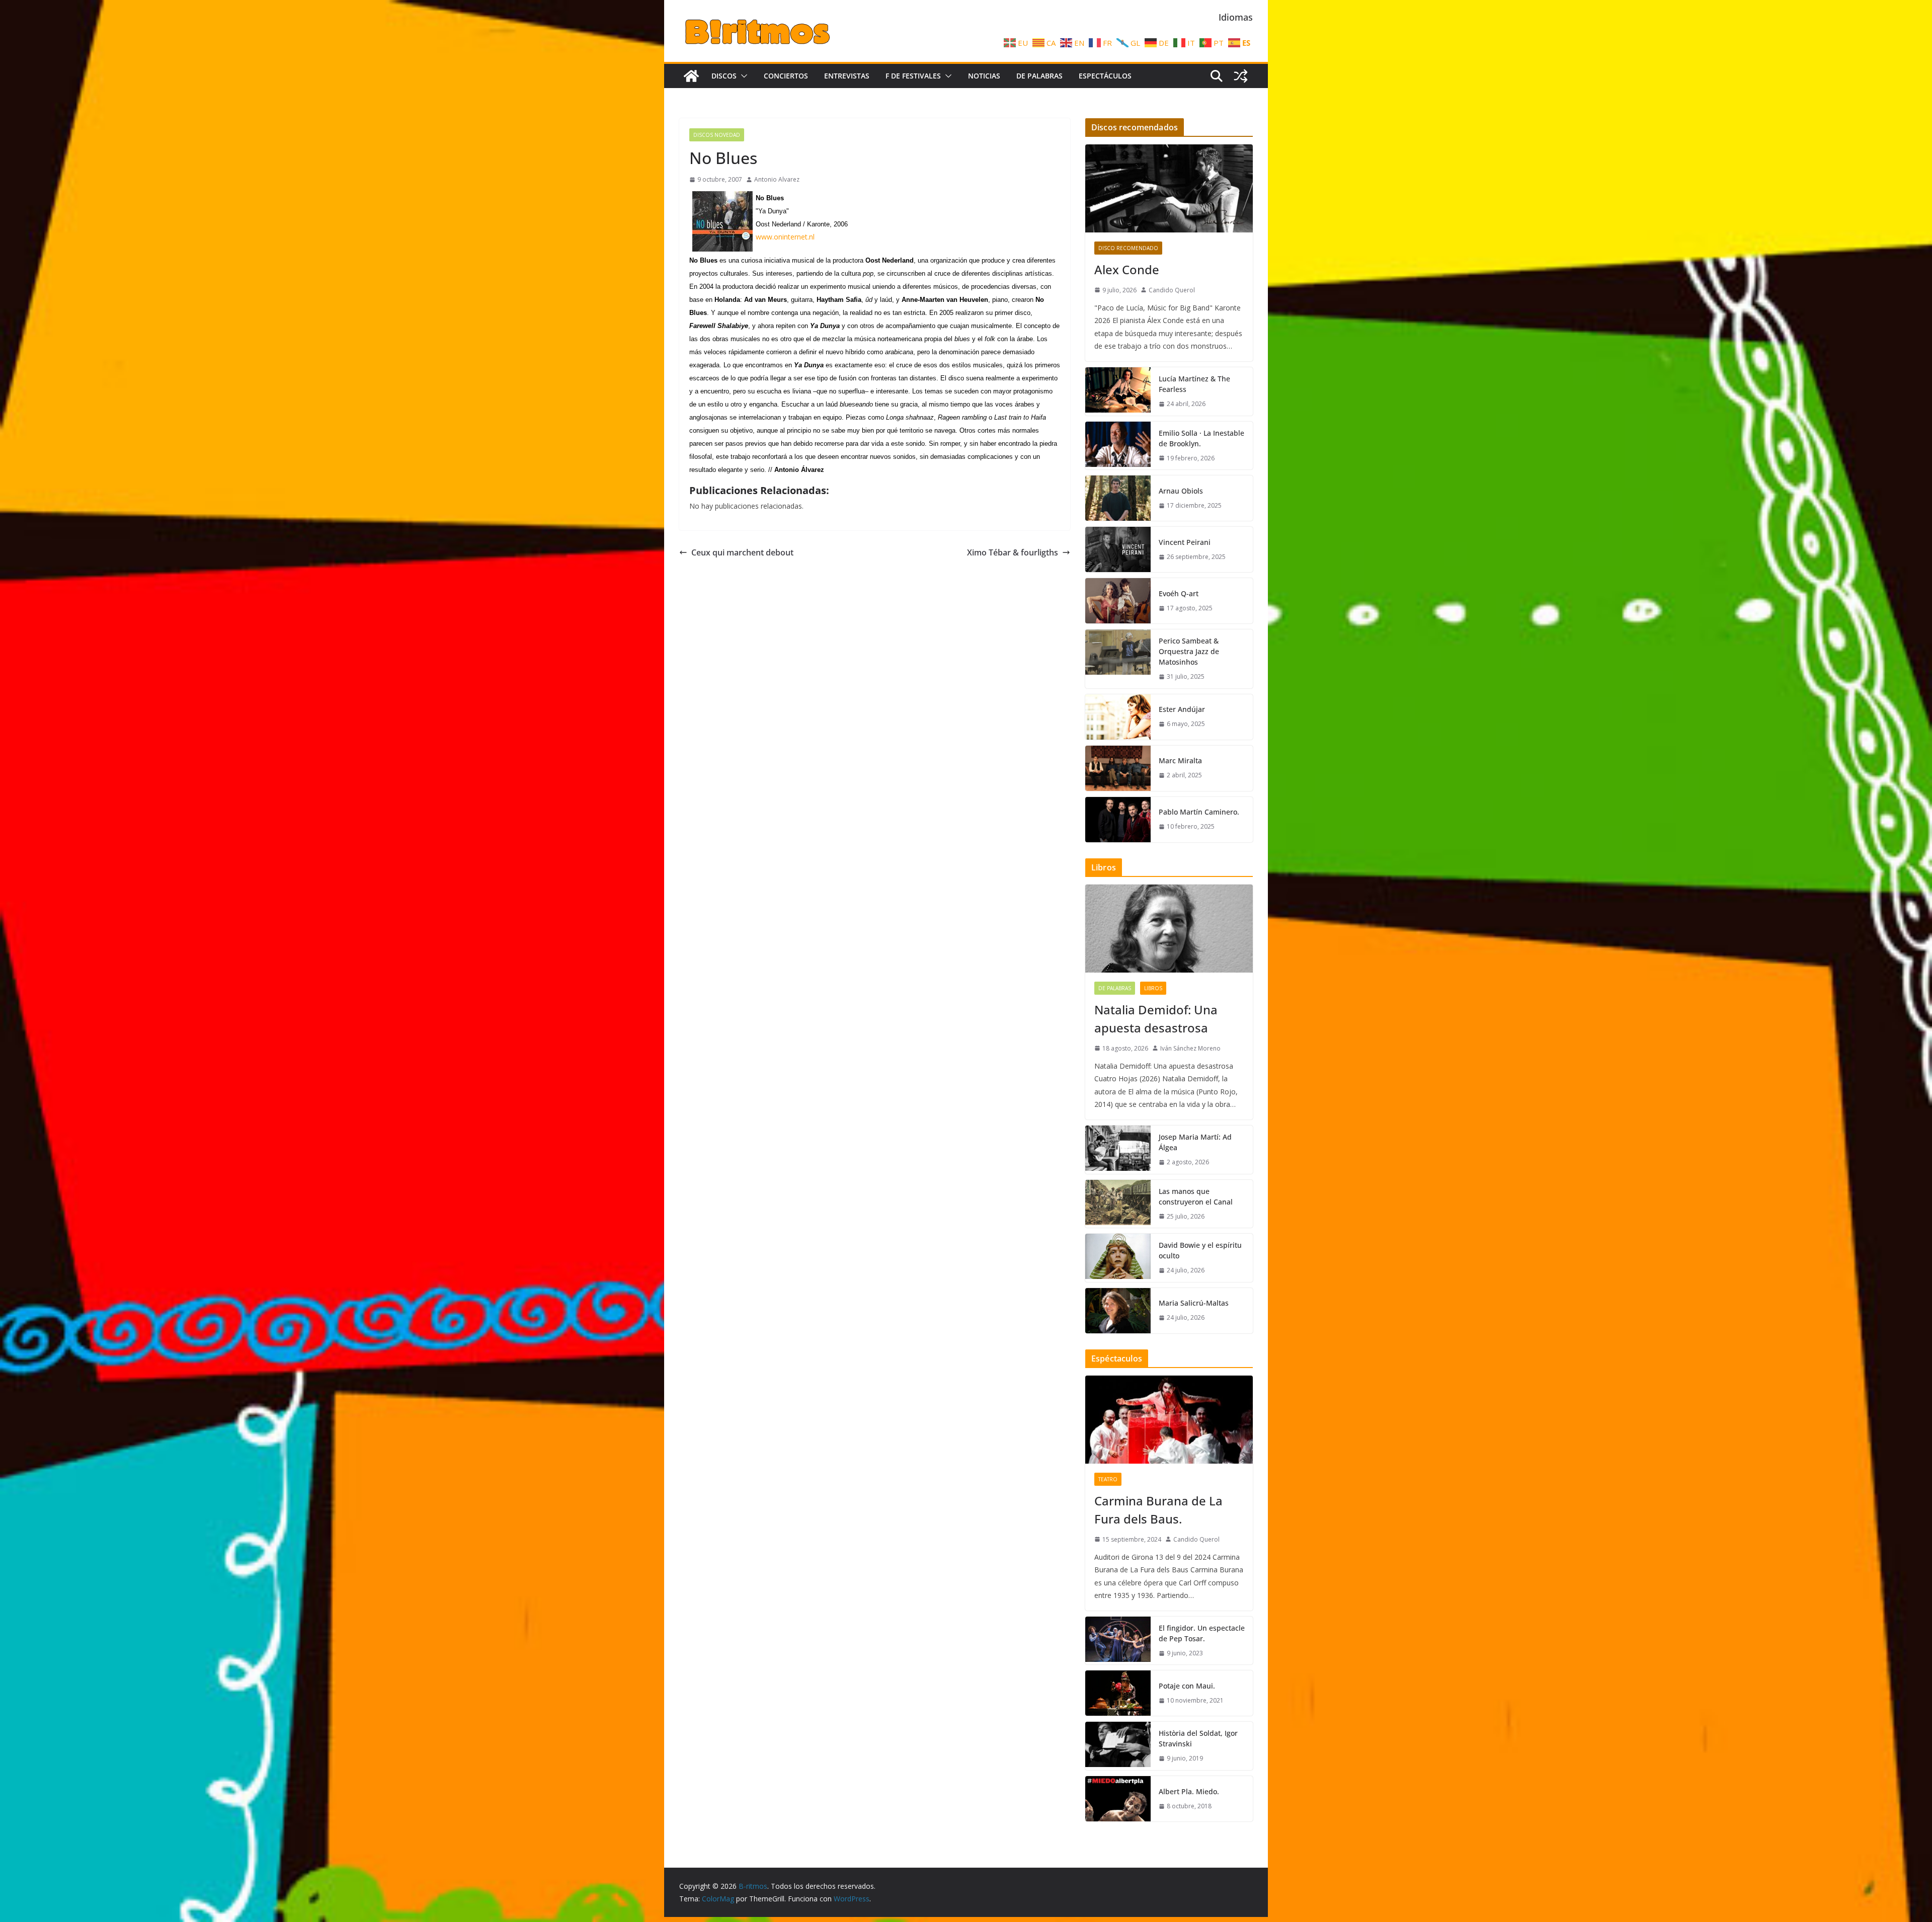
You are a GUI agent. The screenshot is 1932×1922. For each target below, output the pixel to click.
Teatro (1108, 1479)
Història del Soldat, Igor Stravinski (1198, 1738)
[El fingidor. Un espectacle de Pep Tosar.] (1118, 1641)
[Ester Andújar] (1118, 717)
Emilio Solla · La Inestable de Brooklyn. (1201, 438)
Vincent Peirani (1185, 542)
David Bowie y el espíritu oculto (1200, 1250)
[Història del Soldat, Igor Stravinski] (1118, 1746)
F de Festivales (913, 76)
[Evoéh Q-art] (1118, 601)
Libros (1153, 988)
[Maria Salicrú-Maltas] (1118, 1311)
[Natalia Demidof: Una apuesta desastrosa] (1169, 929)
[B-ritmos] (691, 76)
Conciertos (786, 76)
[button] (742, 76)
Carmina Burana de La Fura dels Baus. (1158, 1510)
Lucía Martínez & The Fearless (1194, 384)
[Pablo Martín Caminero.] (1118, 820)
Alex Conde (1127, 269)
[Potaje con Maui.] (1118, 1693)
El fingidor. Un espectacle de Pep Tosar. (1202, 1633)
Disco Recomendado (1128, 248)
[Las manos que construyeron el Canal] (1118, 1204)
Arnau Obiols (1181, 491)
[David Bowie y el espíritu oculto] (1118, 1258)
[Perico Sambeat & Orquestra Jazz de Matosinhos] (1118, 659)
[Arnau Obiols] (1118, 498)
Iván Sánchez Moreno (1190, 1048)
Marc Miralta (1180, 760)
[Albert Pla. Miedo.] (1118, 1799)
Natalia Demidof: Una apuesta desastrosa (1156, 1019)
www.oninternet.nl (785, 237)
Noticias (984, 76)
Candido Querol (1172, 290)
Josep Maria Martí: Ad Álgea (1195, 1142)
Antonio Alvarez (777, 179)
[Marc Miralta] (1118, 768)
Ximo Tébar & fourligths (1013, 552)
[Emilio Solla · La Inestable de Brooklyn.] (1118, 446)
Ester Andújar (1182, 709)
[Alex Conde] (1169, 188)
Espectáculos (1105, 76)
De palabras (1039, 76)
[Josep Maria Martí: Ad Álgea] (1118, 1150)
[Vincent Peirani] (1118, 549)
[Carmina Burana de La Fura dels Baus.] (1169, 1420)
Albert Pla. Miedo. (1189, 1791)
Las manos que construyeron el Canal (1196, 1196)
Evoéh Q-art (1179, 593)
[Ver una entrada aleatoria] (1241, 76)
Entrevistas (847, 76)
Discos (724, 76)
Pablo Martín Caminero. (1199, 812)
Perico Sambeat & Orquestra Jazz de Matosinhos (1189, 651)
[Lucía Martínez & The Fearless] (1118, 391)
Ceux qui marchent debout (742, 552)
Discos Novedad (717, 135)
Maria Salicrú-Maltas (1194, 1303)
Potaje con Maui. (1187, 1686)
